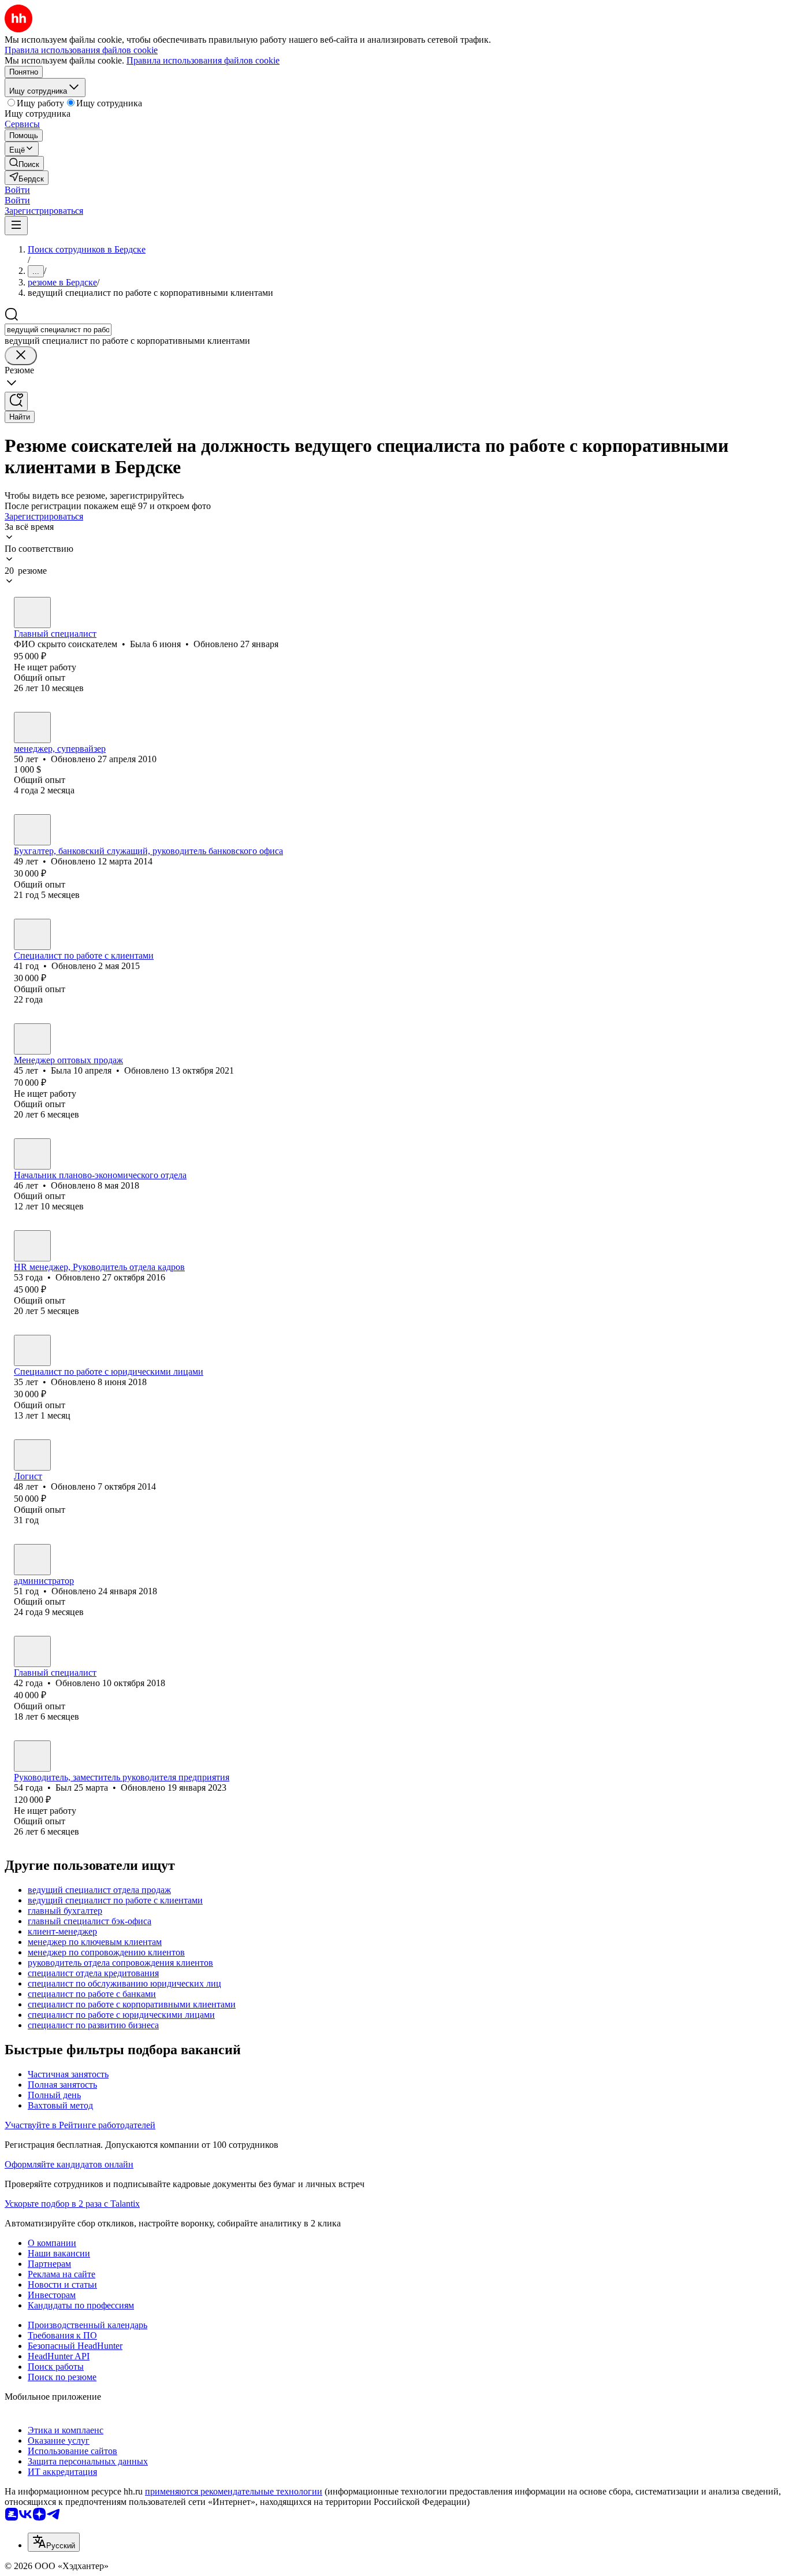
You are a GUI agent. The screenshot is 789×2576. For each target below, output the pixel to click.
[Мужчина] (32, 727)
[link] (24, 163)
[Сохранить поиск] (16, 401)
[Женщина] (32, 613)
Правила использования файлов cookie (203, 60)
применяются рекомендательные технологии (234, 2491)
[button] (17, 190)
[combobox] (58, 330)
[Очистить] (21, 356)
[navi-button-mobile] (16, 226)
